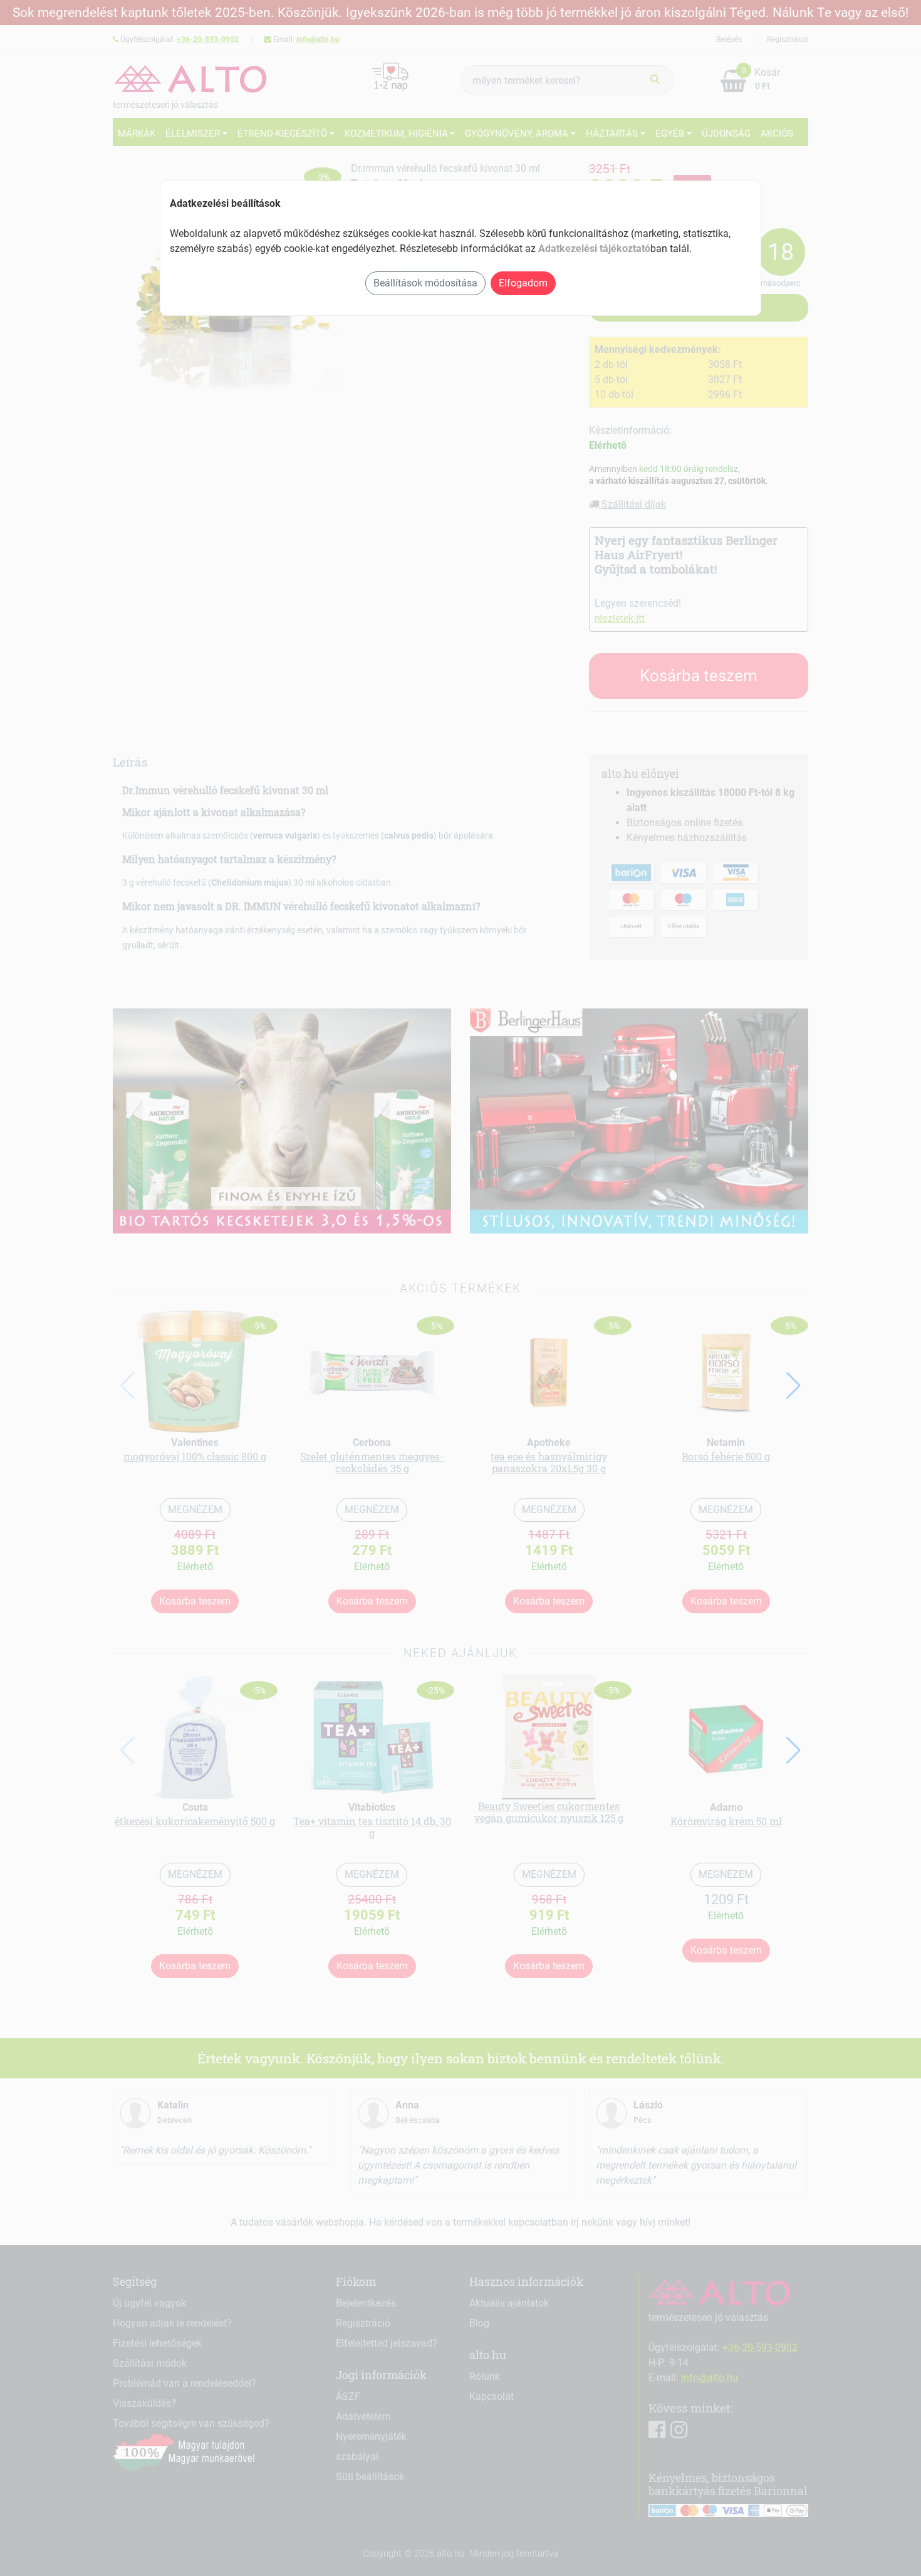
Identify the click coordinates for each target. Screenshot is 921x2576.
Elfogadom (523, 283)
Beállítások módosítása (425, 283)
